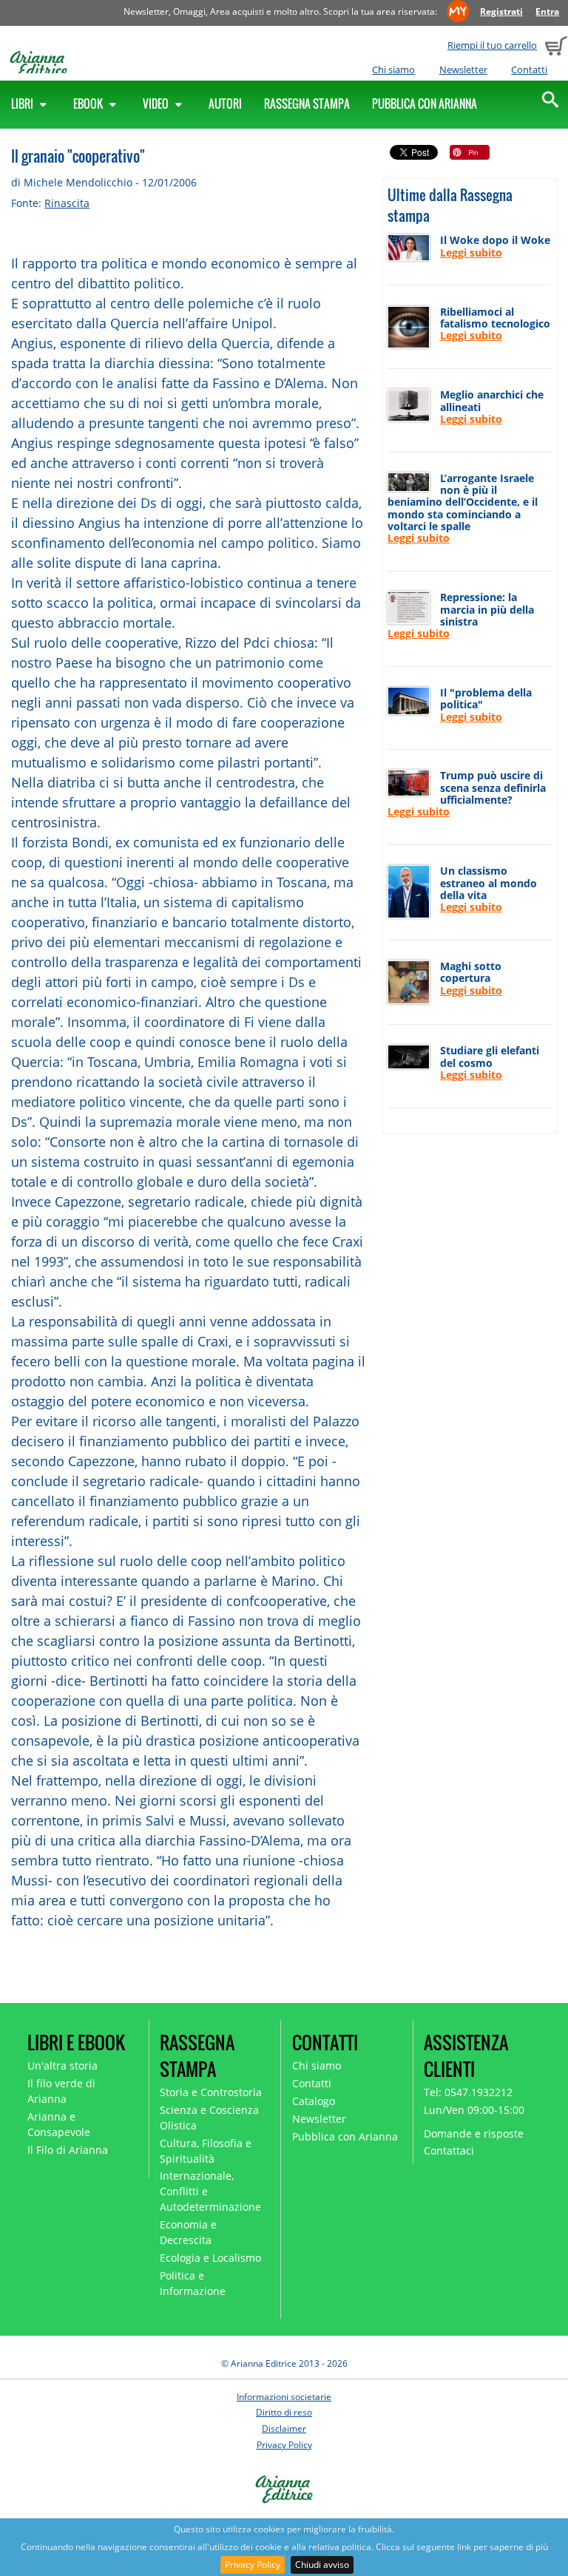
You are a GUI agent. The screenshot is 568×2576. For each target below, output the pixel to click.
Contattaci (449, 2150)
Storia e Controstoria (211, 2092)
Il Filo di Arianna (68, 2150)
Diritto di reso (284, 2412)
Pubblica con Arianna (425, 104)
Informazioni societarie (284, 2397)
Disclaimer (284, 2428)
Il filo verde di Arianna (61, 2091)
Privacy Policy (253, 2565)
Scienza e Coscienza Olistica (209, 2118)
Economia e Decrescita (188, 2232)
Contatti (529, 70)
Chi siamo (393, 70)
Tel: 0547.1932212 (468, 2092)
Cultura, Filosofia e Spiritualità (206, 2151)
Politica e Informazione (193, 2283)
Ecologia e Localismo (210, 2258)
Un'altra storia (62, 2065)
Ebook (89, 104)
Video (157, 104)
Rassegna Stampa (307, 104)
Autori (225, 104)
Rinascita (67, 203)
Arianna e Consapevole (59, 2124)
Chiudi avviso (322, 2565)
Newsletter (463, 70)
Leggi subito (471, 252)
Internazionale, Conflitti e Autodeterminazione (210, 2191)
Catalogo (314, 2101)
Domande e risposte (474, 2133)
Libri (23, 104)
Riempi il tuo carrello (492, 45)
